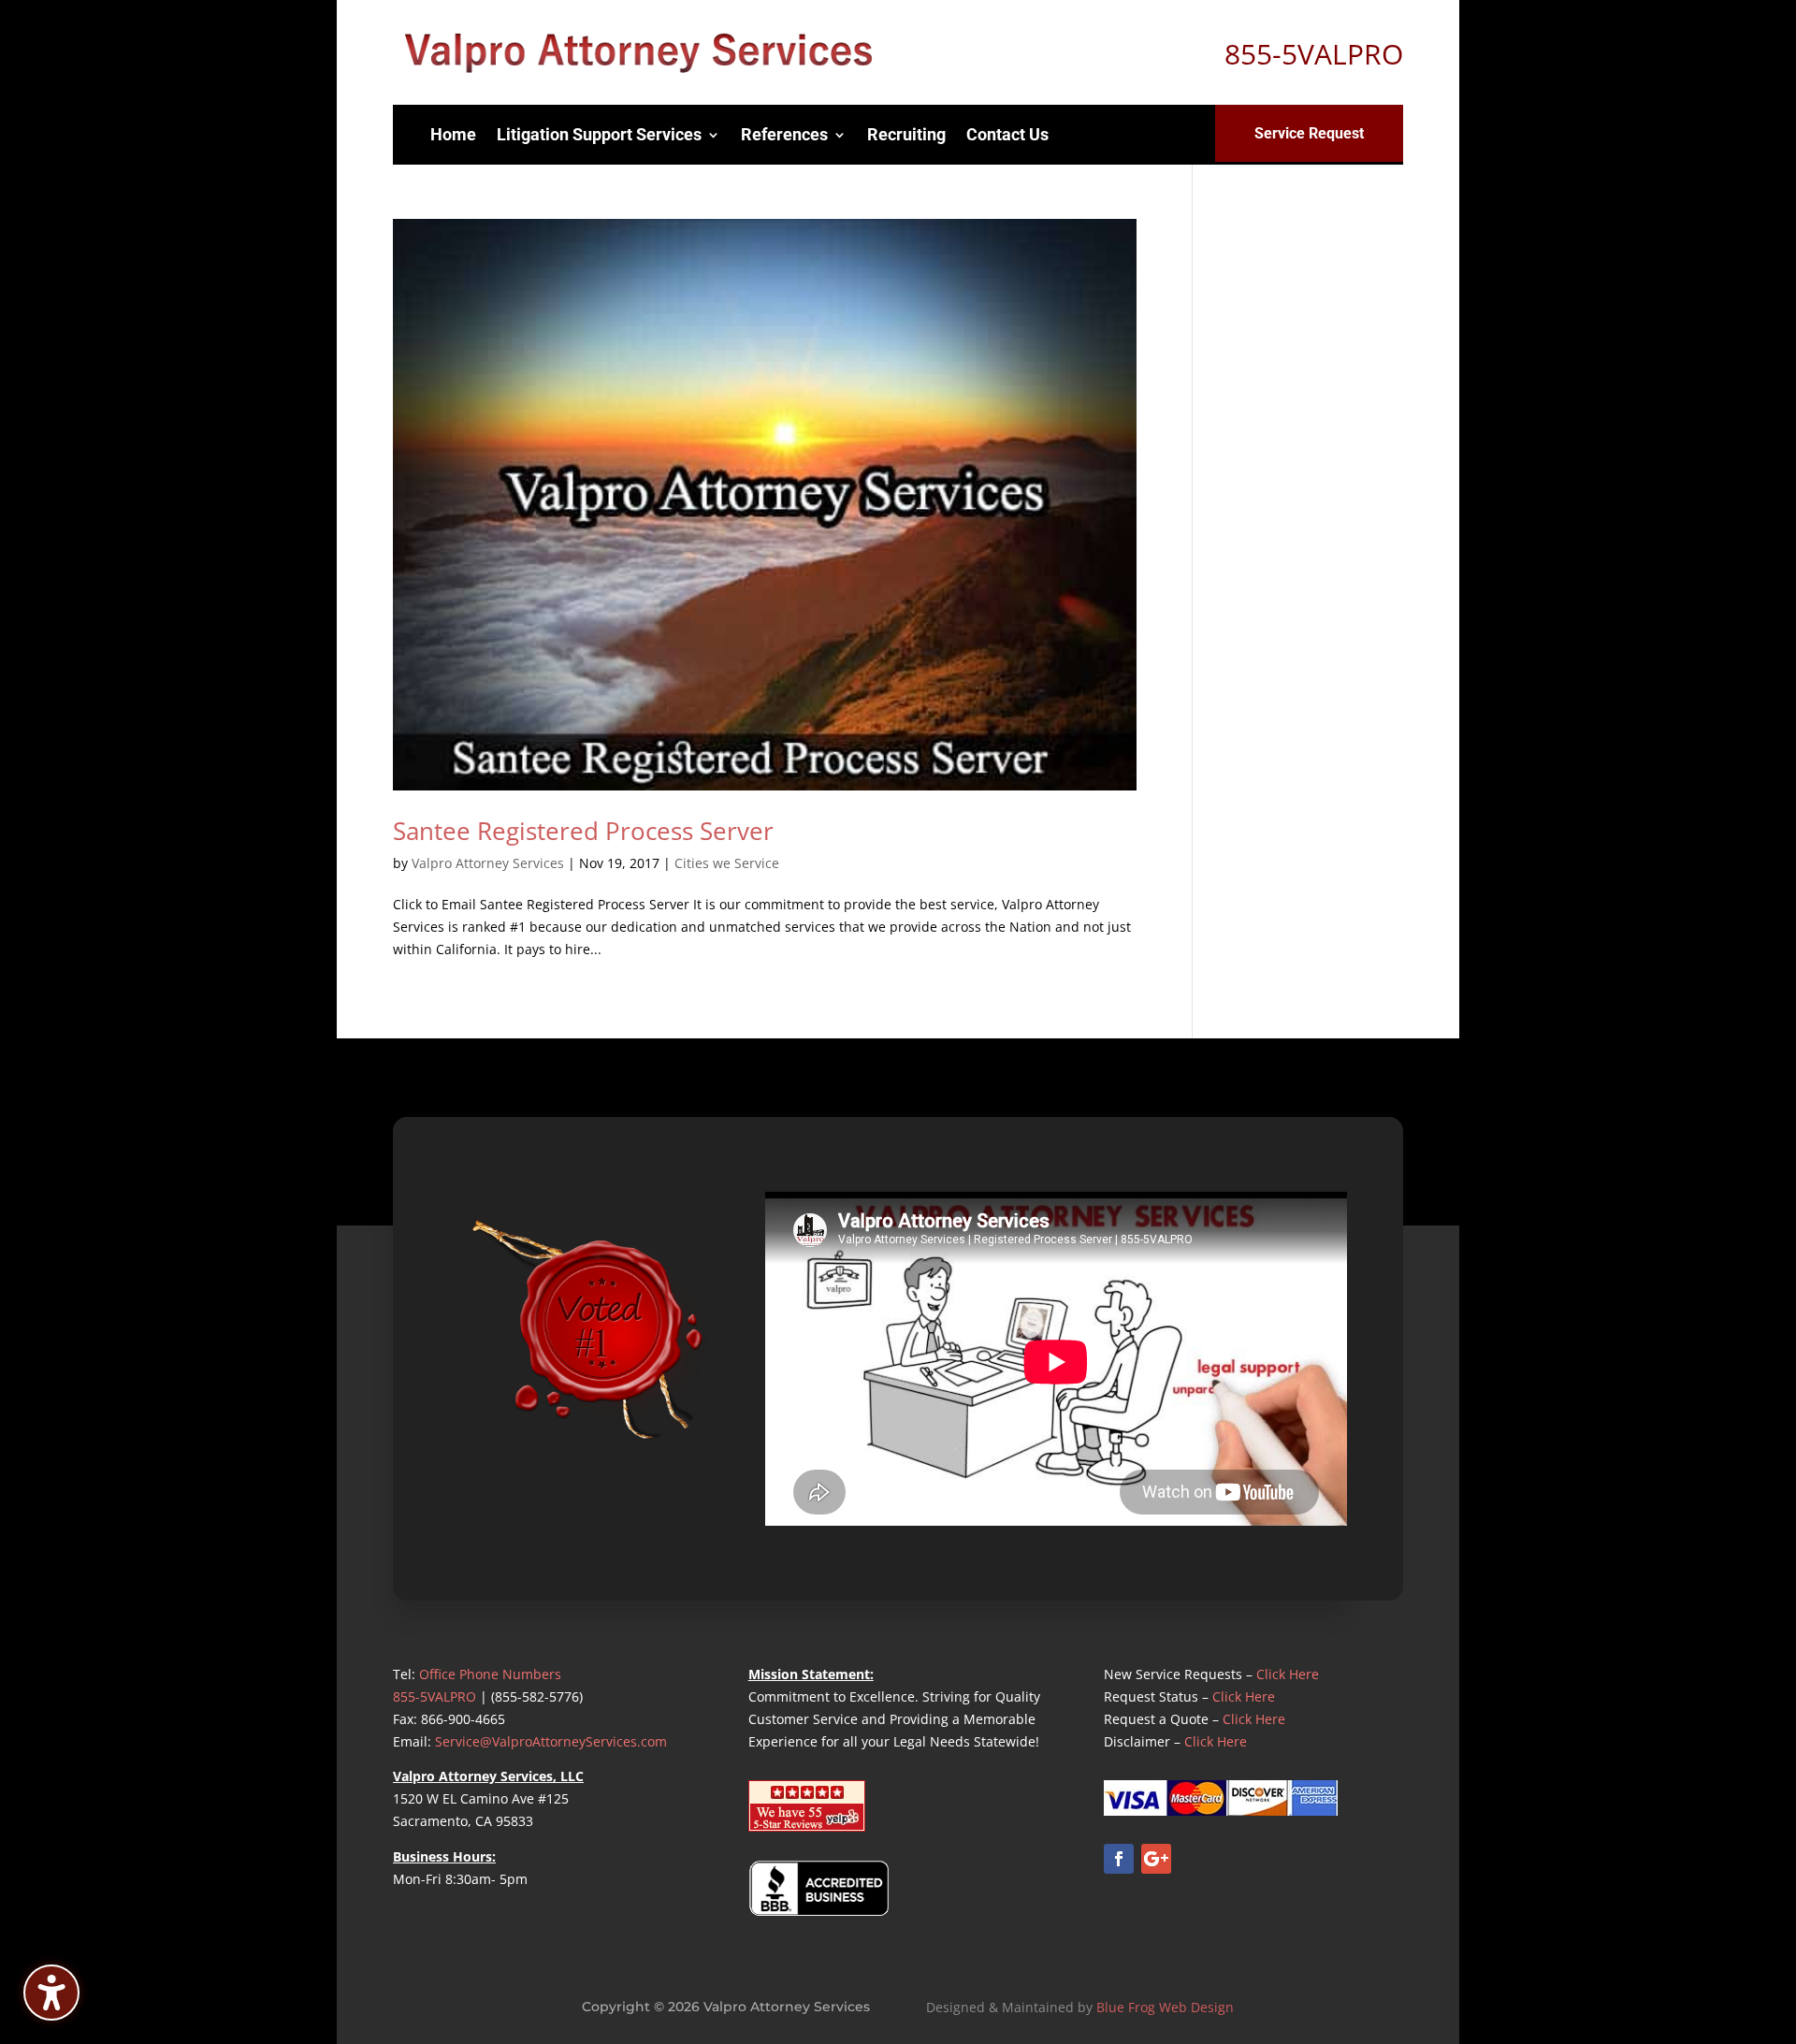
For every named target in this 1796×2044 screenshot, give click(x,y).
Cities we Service (727, 863)
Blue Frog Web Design (1165, 2007)
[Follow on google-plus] (1156, 1859)
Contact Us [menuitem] (1007, 134)
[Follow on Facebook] (1119, 1859)
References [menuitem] (784, 134)
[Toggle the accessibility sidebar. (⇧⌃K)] (51, 1993)
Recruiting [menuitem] (906, 134)
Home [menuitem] (453, 134)
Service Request (1309, 133)
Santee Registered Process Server (583, 831)
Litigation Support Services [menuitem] (599, 134)
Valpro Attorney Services (488, 863)
